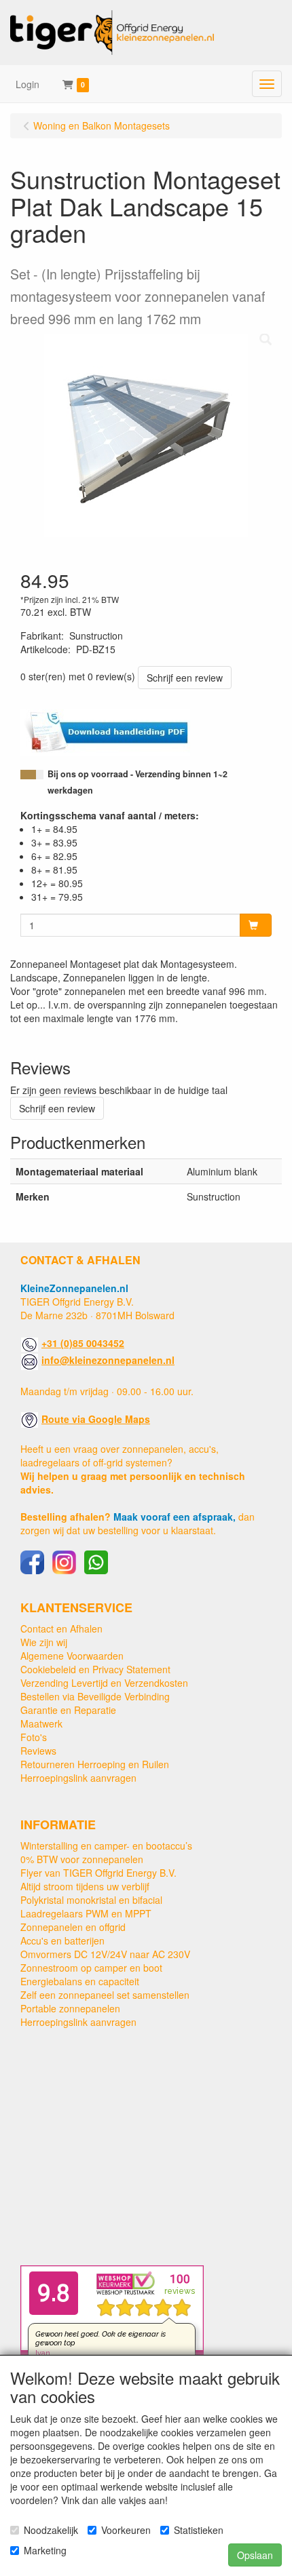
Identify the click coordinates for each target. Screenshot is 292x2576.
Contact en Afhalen (61, 1628)
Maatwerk (41, 1723)
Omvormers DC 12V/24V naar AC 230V (105, 1954)
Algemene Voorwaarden (72, 1656)
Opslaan (255, 2555)
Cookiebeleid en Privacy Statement (95, 1669)
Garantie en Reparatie (68, 1710)
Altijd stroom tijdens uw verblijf (85, 1886)
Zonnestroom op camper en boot (91, 1968)
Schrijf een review (185, 678)
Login (28, 84)
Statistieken (199, 2530)
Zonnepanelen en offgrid (73, 1927)
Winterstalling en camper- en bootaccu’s (106, 1846)
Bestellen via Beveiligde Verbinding (95, 1696)
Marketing (45, 2550)
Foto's (34, 1737)
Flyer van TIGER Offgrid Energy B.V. (98, 1873)
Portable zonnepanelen (70, 2008)
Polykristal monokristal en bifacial (91, 1900)
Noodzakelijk (51, 2530)
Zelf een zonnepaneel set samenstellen (105, 1995)
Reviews (38, 1751)
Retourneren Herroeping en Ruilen (95, 1764)
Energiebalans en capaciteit (80, 1981)
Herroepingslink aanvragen (78, 1778)
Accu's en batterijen (62, 1940)
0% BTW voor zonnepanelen (82, 1859)
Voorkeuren (126, 2530)
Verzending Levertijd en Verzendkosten (104, 1683)
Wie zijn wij (44, 1642)
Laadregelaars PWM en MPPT (86, 1913)
